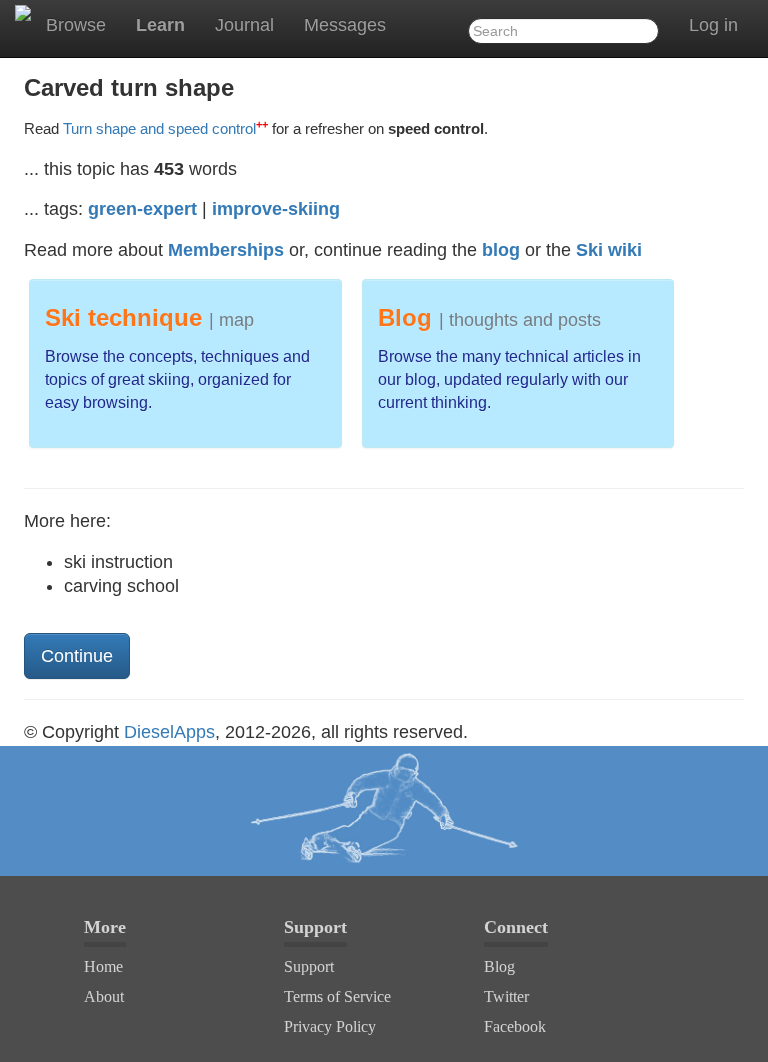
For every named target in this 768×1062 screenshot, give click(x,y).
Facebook (515, 1026)
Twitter (506, 996)
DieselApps (169, 732)
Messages (345, 25)
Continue (77, 656)
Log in (713, 25)
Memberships (226, 250)
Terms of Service (337, 996)
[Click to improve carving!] (384, 811)
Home (103, 966)
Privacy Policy (330, 1026)
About (104, 996)
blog (501, 250)
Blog (499, 966)
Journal (244, 25)
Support (309, 966)
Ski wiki (609, 250)
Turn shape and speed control (165, 128)
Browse (76, 25)
